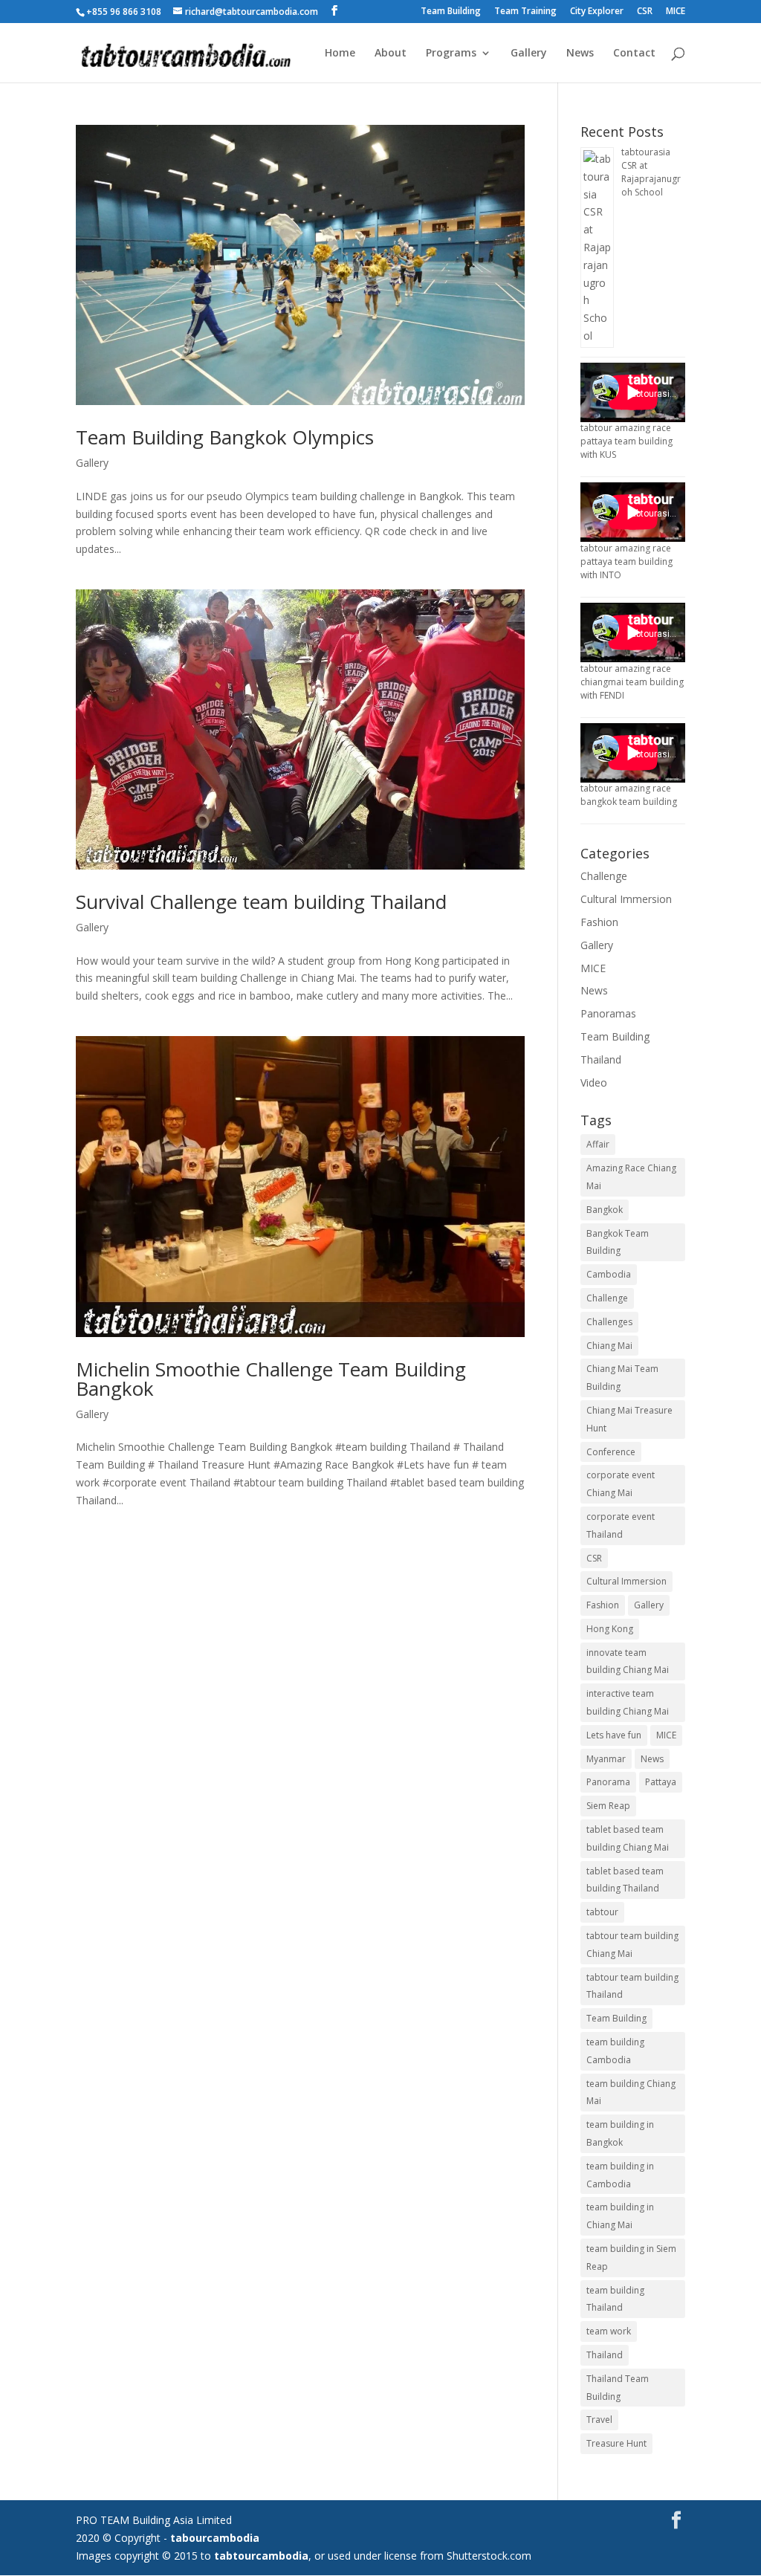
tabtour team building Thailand (632, 1986)
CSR (645, 12)
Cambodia (609, 1274)
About (391, 54)
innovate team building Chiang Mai (628, 1661)
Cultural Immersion (626, 899)
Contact (634, 54)
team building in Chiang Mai (620, 2216)
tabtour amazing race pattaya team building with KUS (626, 441)
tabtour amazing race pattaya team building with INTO (626, 562)
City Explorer (597, 12)
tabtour (602, 1912)
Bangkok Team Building (618, 1242)
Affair (598, 1144)
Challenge (604, 876)
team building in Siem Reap (631, 2258)
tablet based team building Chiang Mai (628, 1838)
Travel (599, 2420)
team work (609, 2331)
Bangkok (605, 1210)
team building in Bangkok (620, 2133)
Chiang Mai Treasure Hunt (629, 1419)
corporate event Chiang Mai (621, 1484)
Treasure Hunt (616, 2443)
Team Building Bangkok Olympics (225, 437)
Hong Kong (610, 1629)
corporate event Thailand (621, 1525)
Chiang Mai (609, 1346)
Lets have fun (614, 1735)
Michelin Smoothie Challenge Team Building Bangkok (271, 1379)
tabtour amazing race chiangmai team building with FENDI (632, 682)
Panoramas (608, 1013)
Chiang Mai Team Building (622, 1378)
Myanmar (606, 1759)
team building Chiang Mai (631, 2093)
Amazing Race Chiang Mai (631, 1177)
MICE (676, 12)
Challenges (609, 1322)
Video (594, 1082)
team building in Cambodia (620, 2175)
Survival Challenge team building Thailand (261, 902)
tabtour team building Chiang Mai (632, 1945)
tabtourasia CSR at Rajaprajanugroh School (651, 172)
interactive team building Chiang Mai (628, 1702)
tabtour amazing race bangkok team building (629, 795)
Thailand (601, 1059)
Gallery (529, 54)
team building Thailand (615, 2299)
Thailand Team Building (618, 2388)
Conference (611, 1452)
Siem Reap (608, 1806)
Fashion (599, 922)
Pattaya (661, 1782)
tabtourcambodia (261, 2556)
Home (340, 54)
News (580, 54)
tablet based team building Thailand (625, 1880)
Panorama (608, 1782)
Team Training (525, 12)
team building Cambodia (615, 2051)
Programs (451, 54)
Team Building (451, 12)
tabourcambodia (215, 2538)
